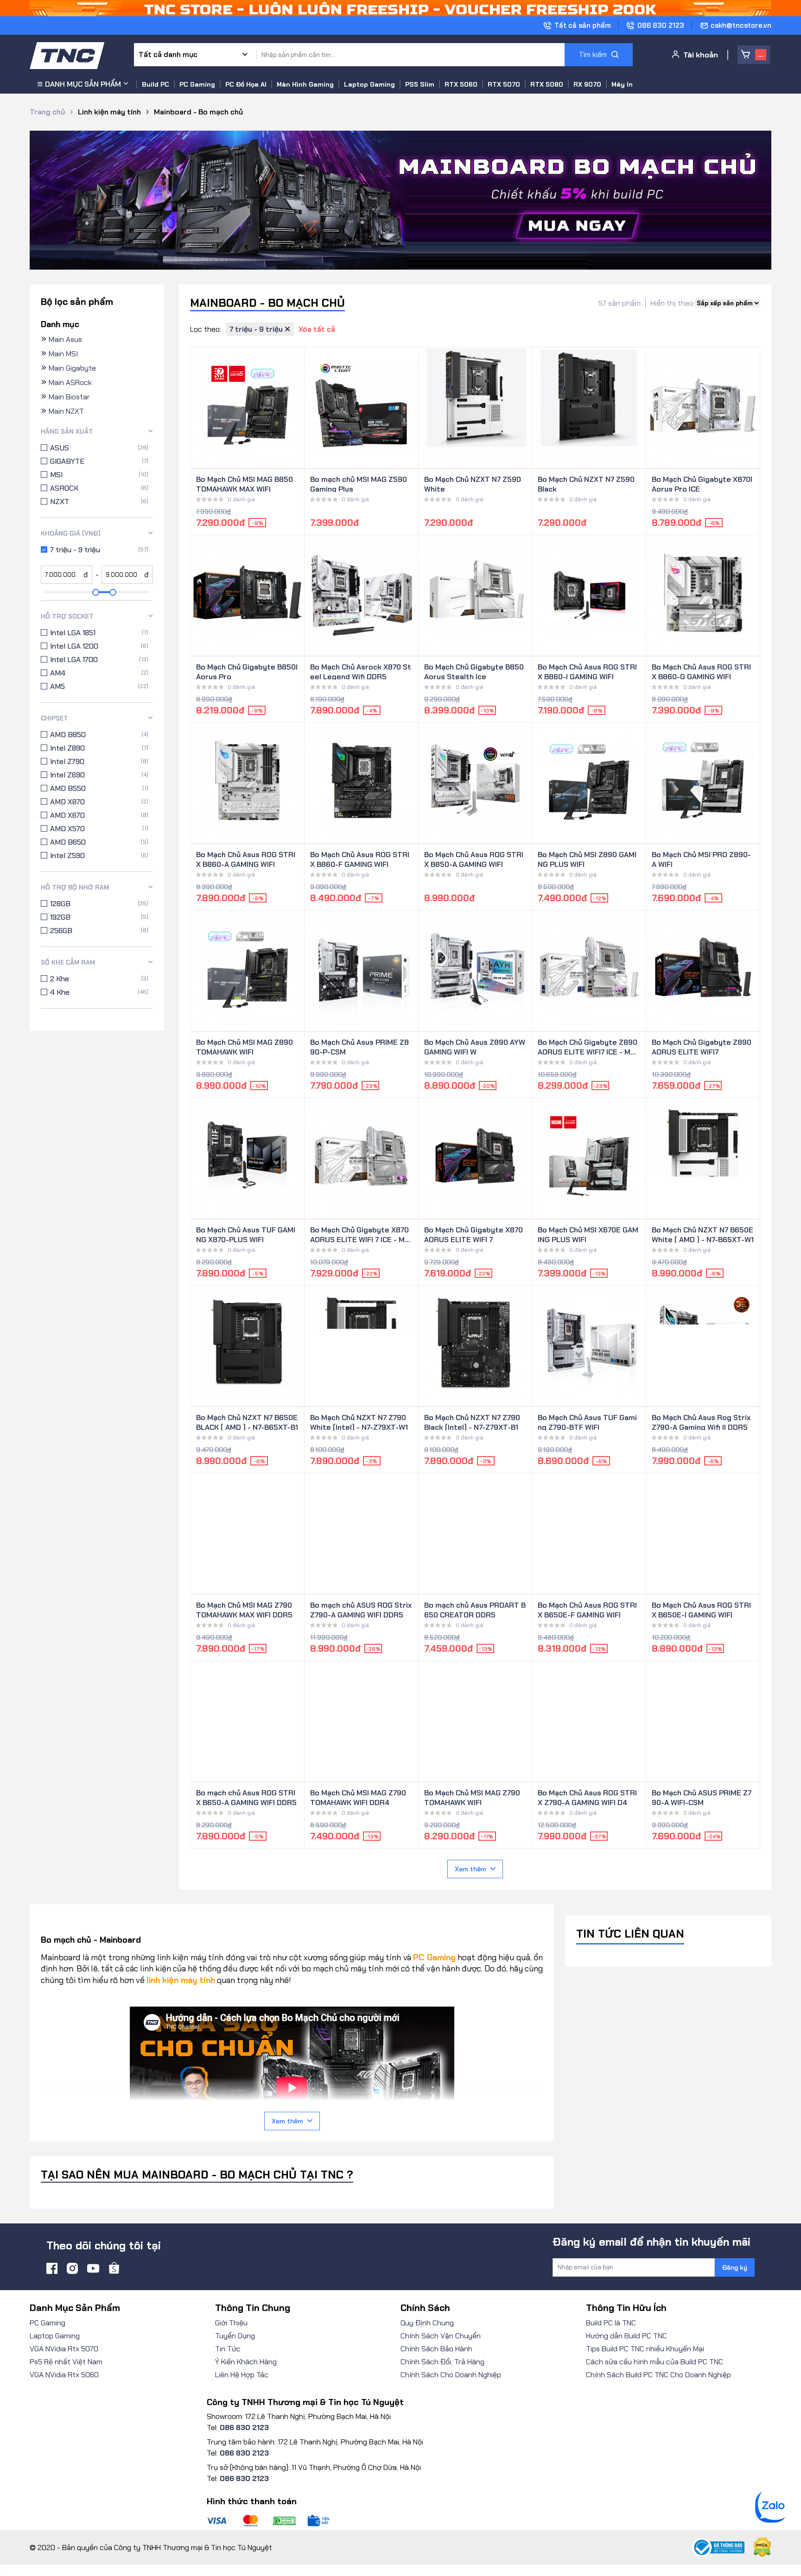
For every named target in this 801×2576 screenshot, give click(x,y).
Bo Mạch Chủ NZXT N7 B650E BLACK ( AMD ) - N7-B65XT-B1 (247, 1421)
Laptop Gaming (55, 2336)
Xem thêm (470, 1869)
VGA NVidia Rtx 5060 (64, 2375)
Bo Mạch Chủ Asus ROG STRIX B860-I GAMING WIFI (587, 671)
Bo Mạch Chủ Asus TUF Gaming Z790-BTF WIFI (587, 1421)
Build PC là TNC (611, 2323)
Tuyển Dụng (235, 2336)
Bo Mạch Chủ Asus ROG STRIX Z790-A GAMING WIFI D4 (587, 1797)
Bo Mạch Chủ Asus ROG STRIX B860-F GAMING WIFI (360, 859)
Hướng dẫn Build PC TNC (626, 2336)
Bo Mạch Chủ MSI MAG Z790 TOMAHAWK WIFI (472, 1797)
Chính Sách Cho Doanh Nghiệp (451, 2375)
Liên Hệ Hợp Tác (242, 2375)
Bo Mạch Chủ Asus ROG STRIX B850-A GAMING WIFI (474, 859)
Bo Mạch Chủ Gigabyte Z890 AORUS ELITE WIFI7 (702, 1046)
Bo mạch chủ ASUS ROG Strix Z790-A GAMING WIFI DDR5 (361, 1609)
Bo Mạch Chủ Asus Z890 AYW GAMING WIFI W (475, 1046)
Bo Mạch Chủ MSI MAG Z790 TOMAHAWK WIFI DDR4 (358, 1797)
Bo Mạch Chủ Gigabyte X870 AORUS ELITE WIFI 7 (474, 1234)
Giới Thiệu (231, 2323)
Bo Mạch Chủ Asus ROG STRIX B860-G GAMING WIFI (701, 671)
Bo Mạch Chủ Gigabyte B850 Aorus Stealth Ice (474, 671)
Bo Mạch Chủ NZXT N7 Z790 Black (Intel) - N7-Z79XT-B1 (472, 1421)
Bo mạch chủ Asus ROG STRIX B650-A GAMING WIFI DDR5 (246, 1797)
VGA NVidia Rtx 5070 (64, 2349)
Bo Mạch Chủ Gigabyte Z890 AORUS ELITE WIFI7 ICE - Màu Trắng (588, 1046)
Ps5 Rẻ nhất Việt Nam (66, 2362)
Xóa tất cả (317, 329)
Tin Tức (228, 2349)
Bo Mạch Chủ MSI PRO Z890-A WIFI (701, 859)
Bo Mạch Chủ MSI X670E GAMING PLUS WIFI (588, 1234)
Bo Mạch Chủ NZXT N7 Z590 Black (586, 483)
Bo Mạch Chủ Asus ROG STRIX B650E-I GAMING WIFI (701, 1609)
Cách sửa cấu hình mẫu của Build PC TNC (655, 2362)
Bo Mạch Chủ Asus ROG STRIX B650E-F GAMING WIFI (587, 1609)
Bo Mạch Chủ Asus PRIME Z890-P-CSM (359, 1046)
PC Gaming (48, 2323)
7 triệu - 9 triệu (257, 329)
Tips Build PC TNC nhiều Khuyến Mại (645, 2349)
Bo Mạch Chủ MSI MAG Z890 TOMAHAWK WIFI (245, 1046)
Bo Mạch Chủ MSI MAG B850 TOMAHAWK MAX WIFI (245, 483)
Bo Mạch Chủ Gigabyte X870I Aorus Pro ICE (702, 483)
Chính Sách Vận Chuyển (441, 2336)
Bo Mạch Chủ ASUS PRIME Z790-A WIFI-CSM (702, 1797)
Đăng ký (735, 2267)
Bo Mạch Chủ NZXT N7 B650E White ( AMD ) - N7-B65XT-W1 (703, 1234)
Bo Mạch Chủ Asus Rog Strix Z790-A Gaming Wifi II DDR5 (701, 1421)
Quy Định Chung (427, 2323)
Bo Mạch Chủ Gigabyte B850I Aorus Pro (247, 671)
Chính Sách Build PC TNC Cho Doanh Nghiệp (658, 2375)
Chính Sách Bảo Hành (436, 2349)
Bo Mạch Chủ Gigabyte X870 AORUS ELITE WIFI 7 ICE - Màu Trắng (359, 1234)
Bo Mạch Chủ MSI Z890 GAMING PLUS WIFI (587, 859)
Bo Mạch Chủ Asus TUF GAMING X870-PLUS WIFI (246, 1234)
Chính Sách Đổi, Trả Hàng (442, 2362)
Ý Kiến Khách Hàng (246, 2362)
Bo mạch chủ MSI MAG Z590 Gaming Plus (359, 483)
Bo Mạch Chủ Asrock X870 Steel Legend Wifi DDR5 (361, 671)
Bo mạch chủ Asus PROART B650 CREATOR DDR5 (475, 1609)
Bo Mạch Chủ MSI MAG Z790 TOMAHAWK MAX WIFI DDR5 (244, 1609)
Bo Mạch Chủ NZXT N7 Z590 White (473, 483)
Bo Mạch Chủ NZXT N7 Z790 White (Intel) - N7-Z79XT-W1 (359, 1421)
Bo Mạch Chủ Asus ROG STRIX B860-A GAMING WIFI (246, 859)
